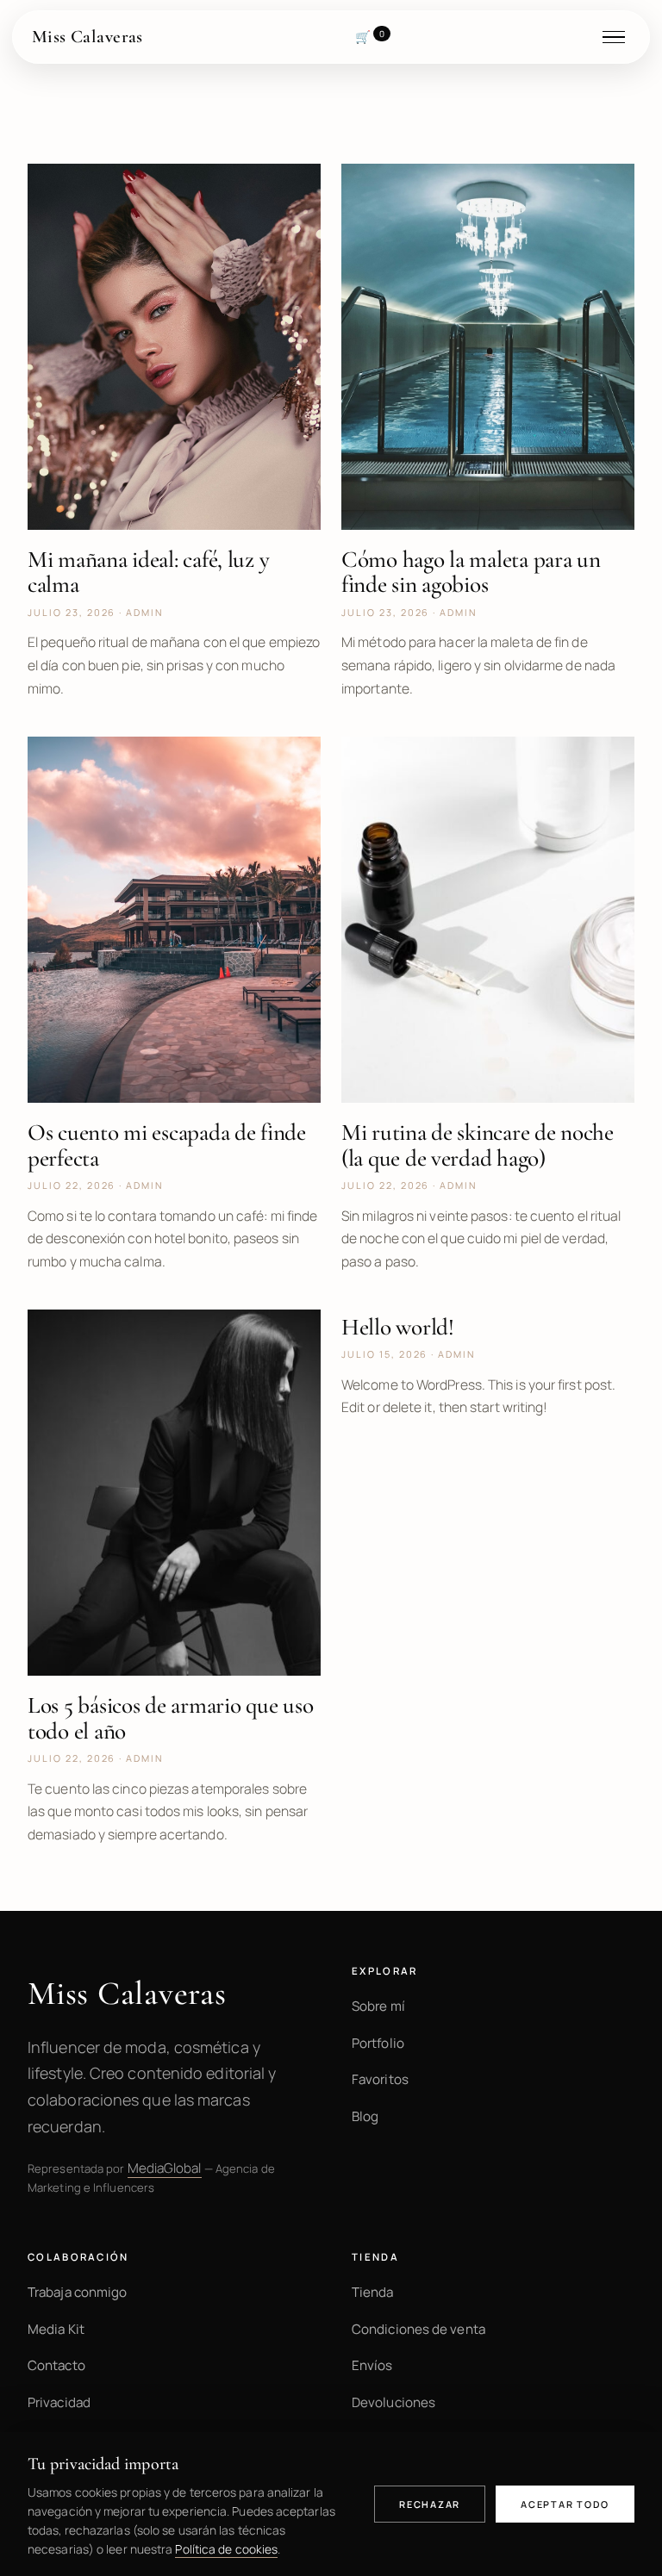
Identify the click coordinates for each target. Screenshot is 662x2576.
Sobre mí (378, 2006)
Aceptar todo (565, 2504)
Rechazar (430, 2504)
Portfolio (378, 2043)
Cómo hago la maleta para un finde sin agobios (471, 572)
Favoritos (380, 2079)
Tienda (373, 2292)
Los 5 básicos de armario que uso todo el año (170, 1718)
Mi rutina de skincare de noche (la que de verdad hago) (478, 1145)
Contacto (56, 2365)
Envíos (372, 2365)
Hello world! (398, 1327)
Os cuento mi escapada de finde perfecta (167, 1145)
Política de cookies (226, 2549)
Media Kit (56, 2329)
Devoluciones (393, 2402)
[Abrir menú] (621, 37)
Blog (365, 2116)
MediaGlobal (165, 2168)
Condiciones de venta (418, 2329)
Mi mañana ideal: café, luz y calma (148, 572)
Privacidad (59, 2402)
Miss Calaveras (87, 37)
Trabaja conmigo (77, 2292)
